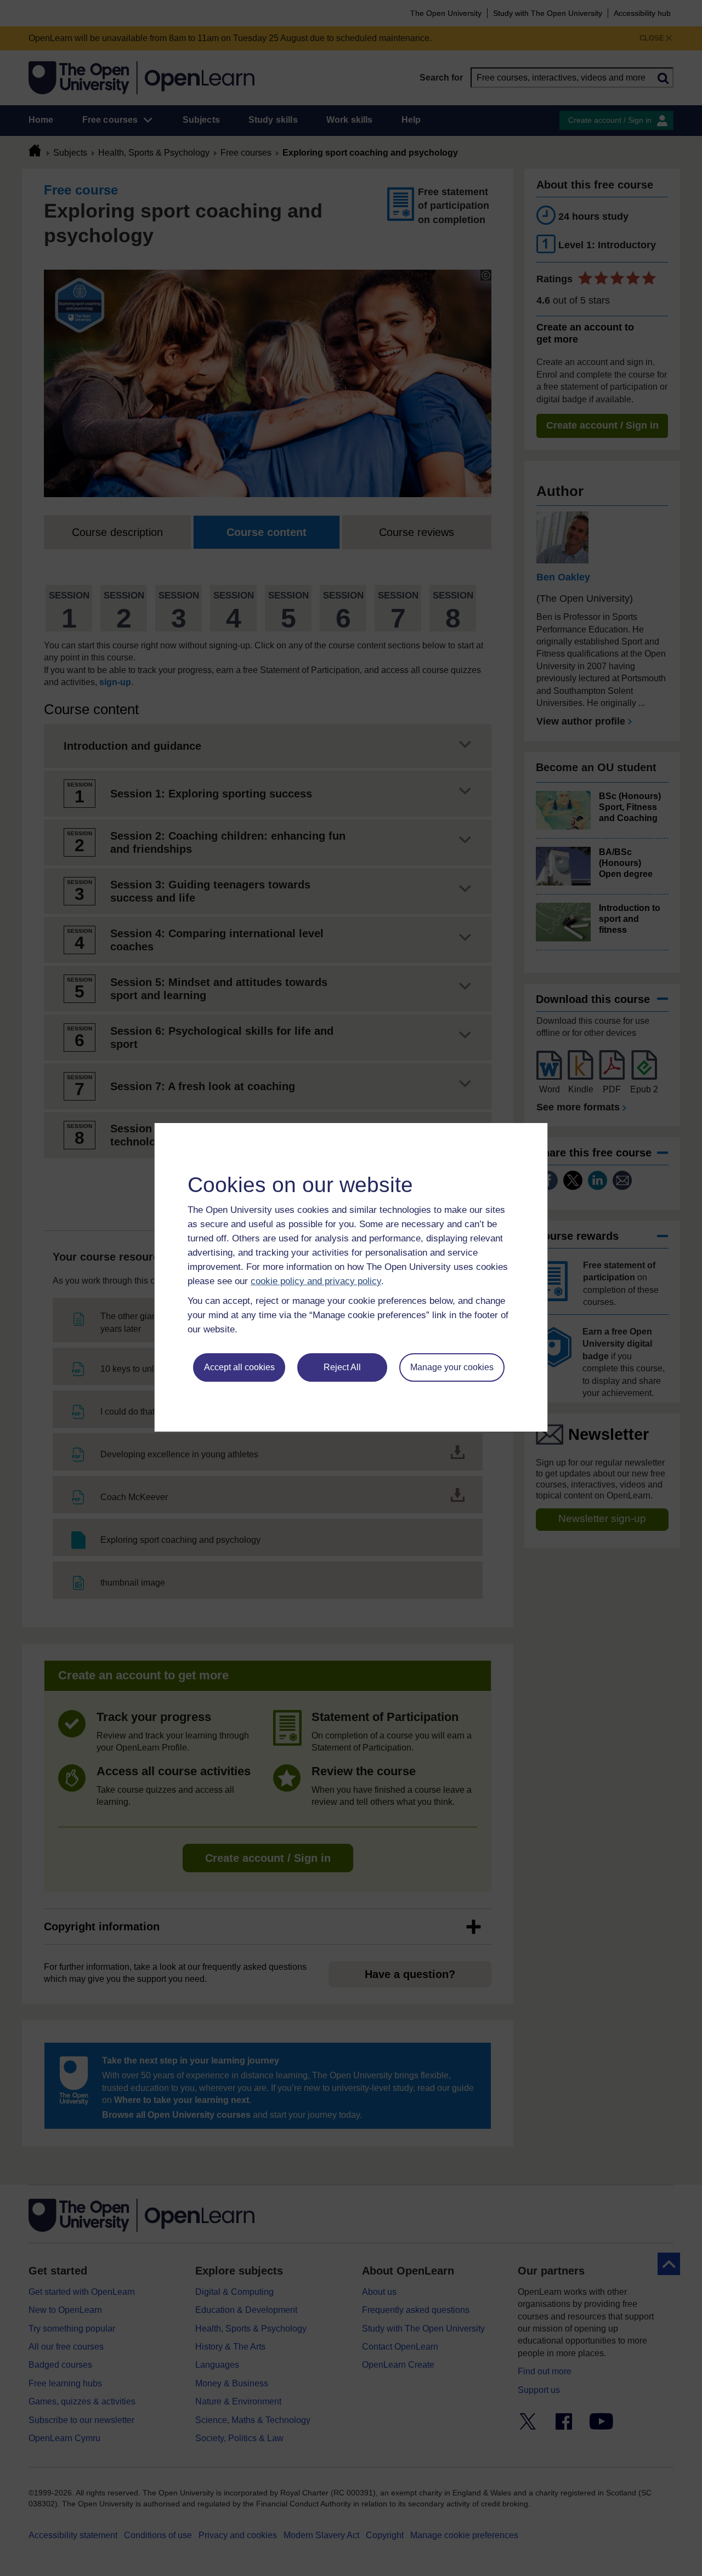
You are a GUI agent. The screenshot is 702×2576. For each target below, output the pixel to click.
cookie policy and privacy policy (316, 1281)
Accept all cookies (239, 1367)
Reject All (342, 1367)
